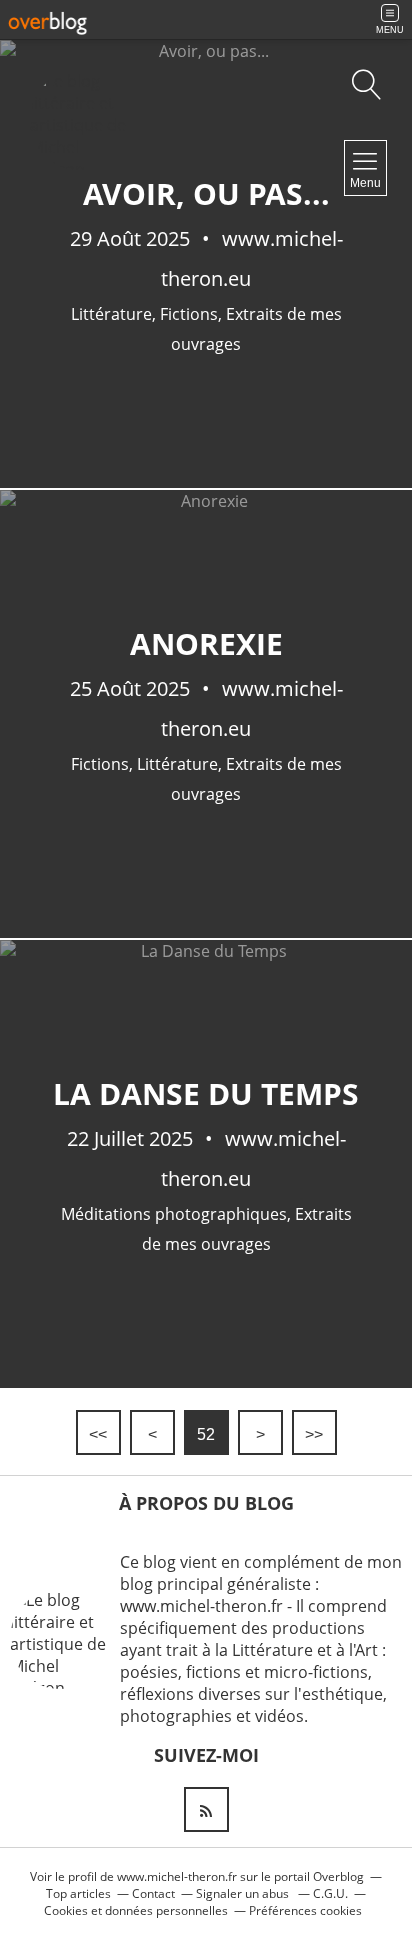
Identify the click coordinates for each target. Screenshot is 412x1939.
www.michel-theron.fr (177, 1876)
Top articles (78, 1893)
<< (98, 1434)
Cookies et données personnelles (136, 1910)
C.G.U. (330, 1893)
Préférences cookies (305, 1910)
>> (314, 1434)
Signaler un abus (244, 1893)
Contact (153, 1893)
